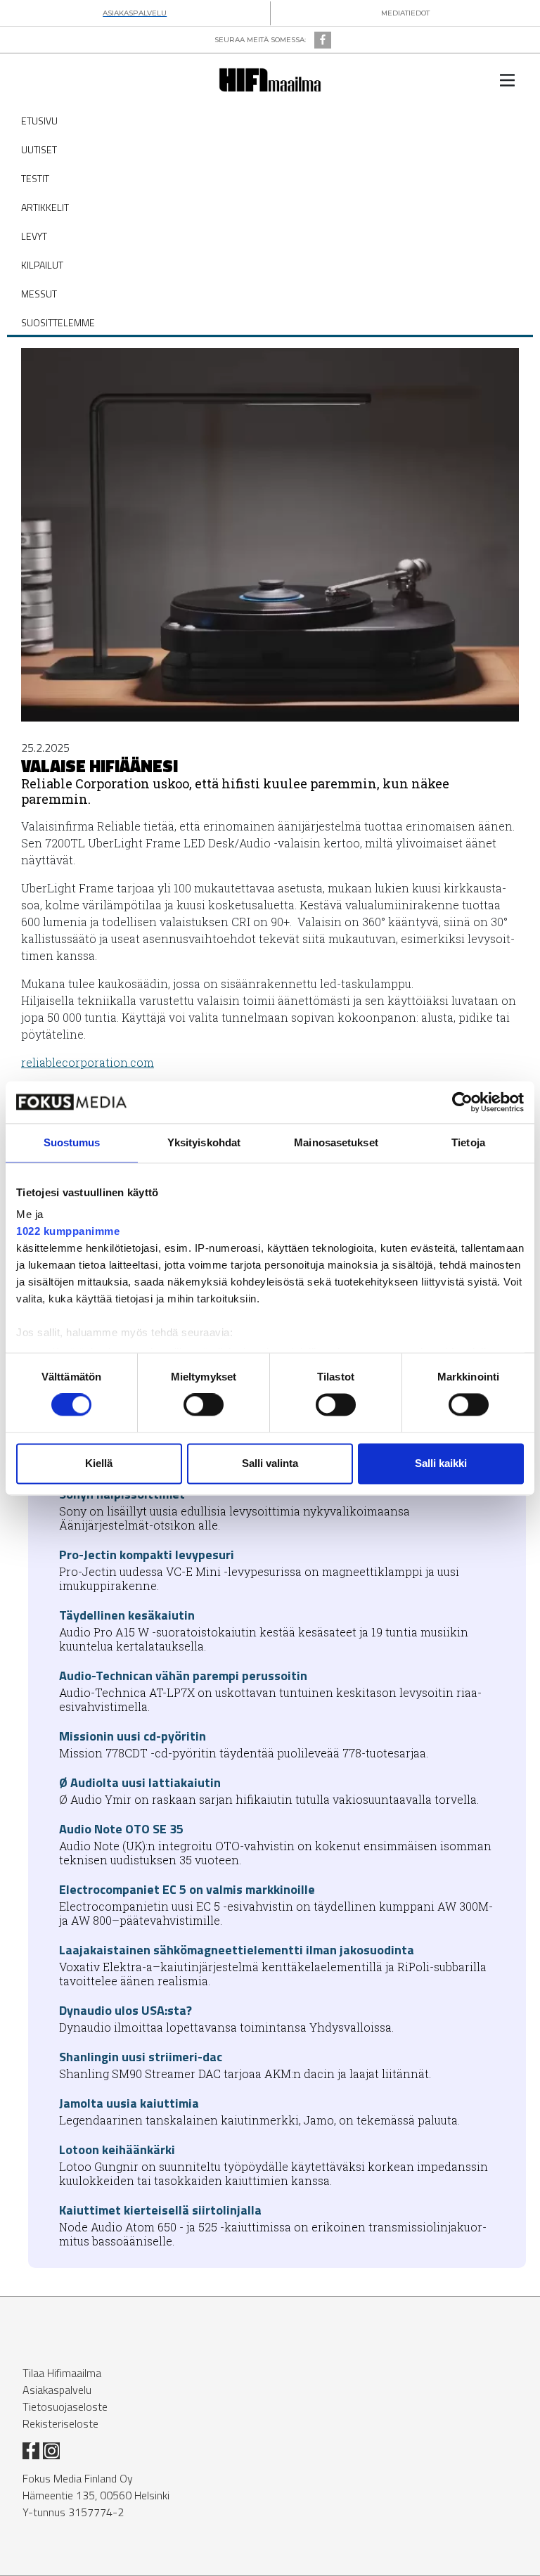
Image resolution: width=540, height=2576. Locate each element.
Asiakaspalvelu (57, 2390)
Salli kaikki (441, 1463)
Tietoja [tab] (468, 1142)
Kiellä (99, 1463)
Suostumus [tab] (72, 1142)
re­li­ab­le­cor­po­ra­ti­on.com (88, 1062)
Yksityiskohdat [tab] (204, 1142)
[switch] (204, 1405)
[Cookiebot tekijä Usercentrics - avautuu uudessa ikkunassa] (462, 1102)
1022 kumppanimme (68, 1231)
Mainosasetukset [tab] (336, 1142)
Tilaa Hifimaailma (62, 2373)
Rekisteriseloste (60, 2423)
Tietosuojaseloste (65, 2407)
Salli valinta (270, 1463)
